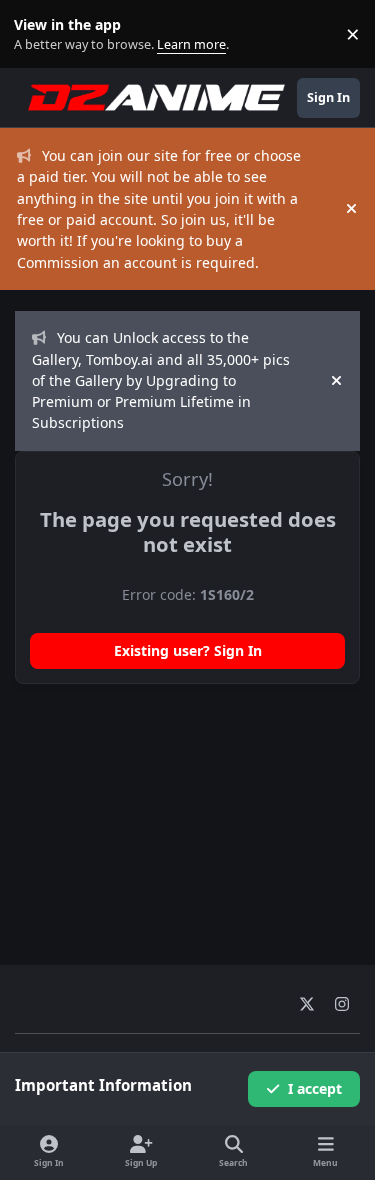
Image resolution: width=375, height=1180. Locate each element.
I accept (315, 1088)
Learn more (38, 34)
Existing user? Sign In (188, 650)
